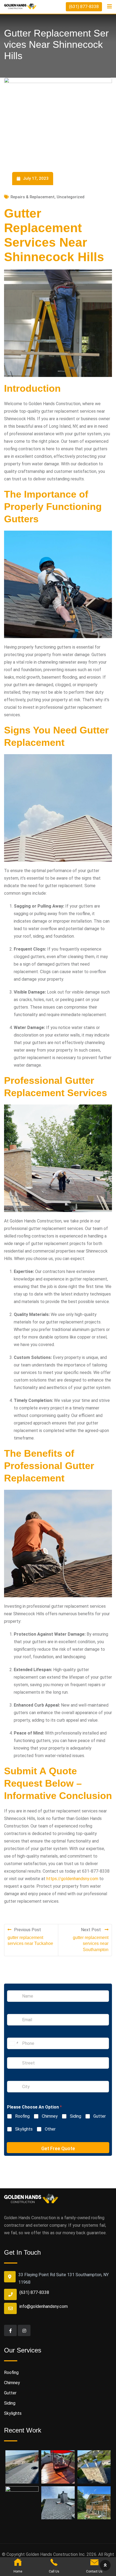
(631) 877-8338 (84, 7)
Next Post (91, 1930)
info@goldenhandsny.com (44, 2306)
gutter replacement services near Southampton (91, 1944)
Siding (76, 2116)
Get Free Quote (58, 2148)
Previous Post (28, 1930)
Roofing (22, 2116)
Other (50, 2129)
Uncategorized (71, 197)
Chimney (50, 2116)
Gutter (100, 2116)
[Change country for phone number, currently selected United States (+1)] (13, 2043)
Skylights (24, 2129)
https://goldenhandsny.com (72, 1879)
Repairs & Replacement (33, 197)
